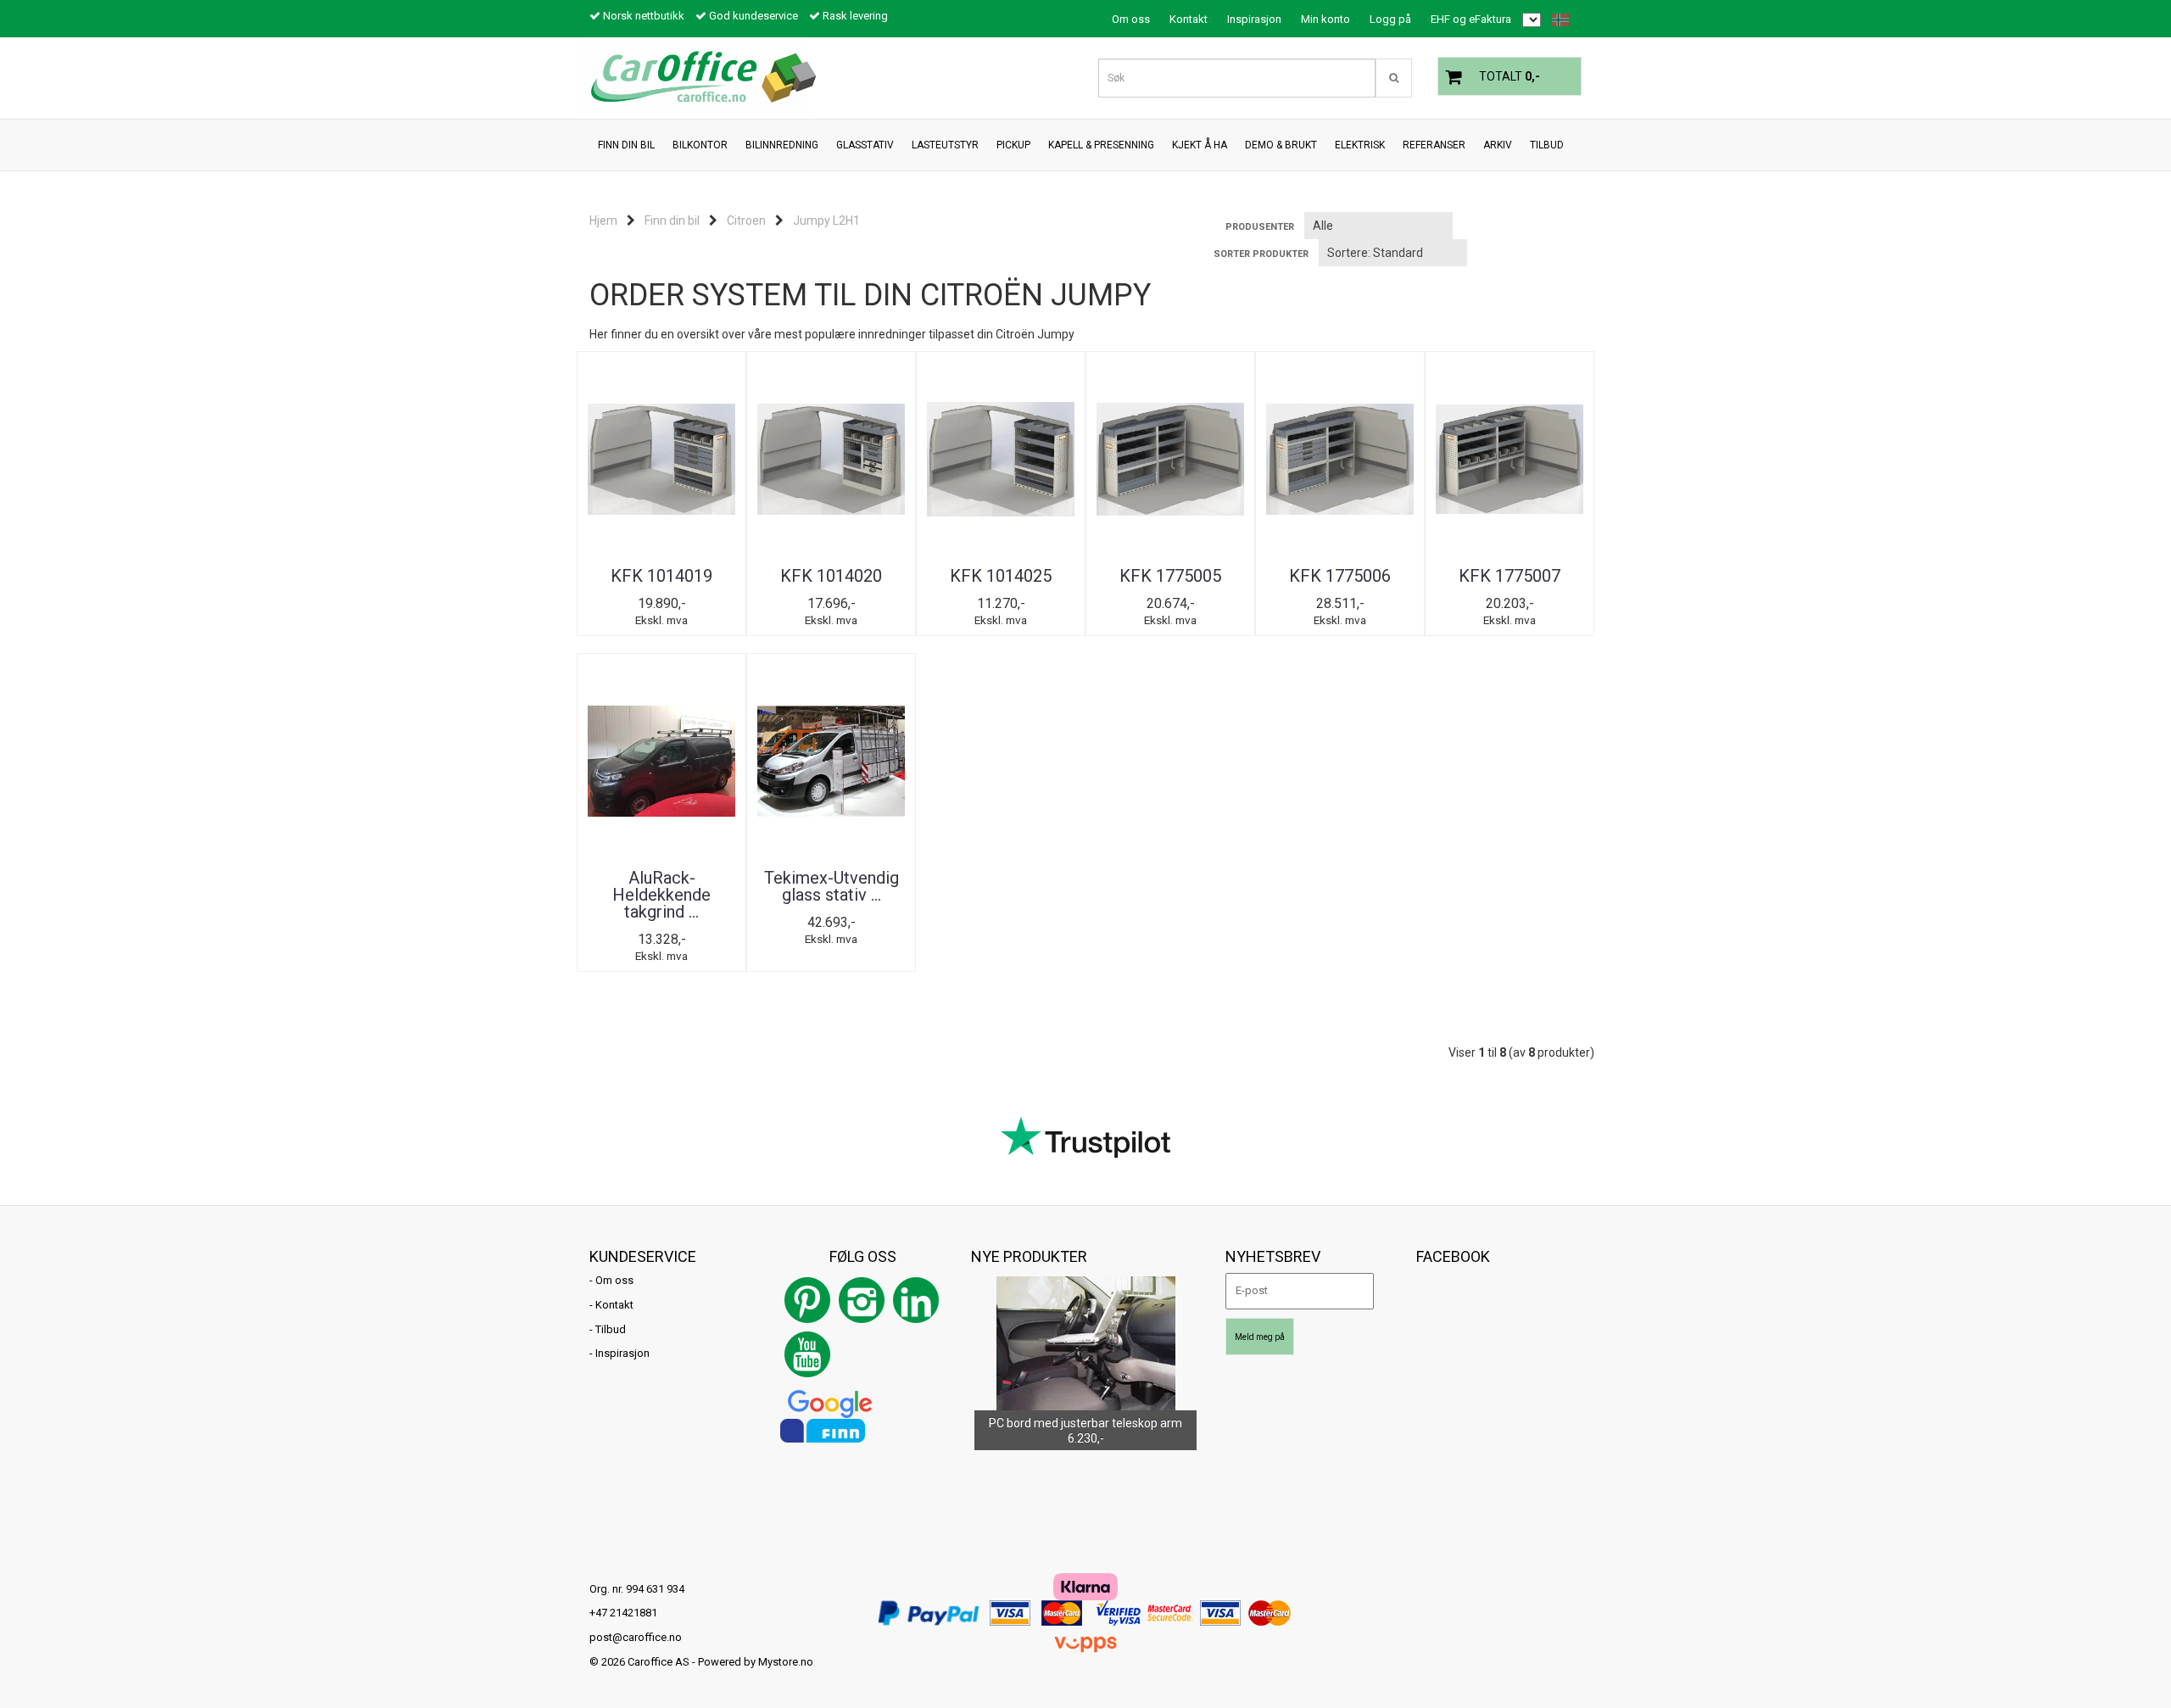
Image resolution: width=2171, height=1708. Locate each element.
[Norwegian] (1556, 20)
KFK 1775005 (1170, 576)
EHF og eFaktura (1471, 19)
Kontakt (1189, 19)
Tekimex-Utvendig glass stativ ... (832, 886)
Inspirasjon (1254, 19)
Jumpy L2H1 (826, 220)
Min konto (1325, 19)
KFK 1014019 (661, 576)
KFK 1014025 (1001, 576)
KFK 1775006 (1340, 576)
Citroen (746, 220)
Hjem (603, 220)
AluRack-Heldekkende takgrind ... (661, 895)
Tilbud (611, 1329)
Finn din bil (672, 220)
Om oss (1131, 19)
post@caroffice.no (636, 1637)
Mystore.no (786, 1662)
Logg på (1390, 19)
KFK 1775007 (1510, 576)
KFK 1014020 (831, 576)
